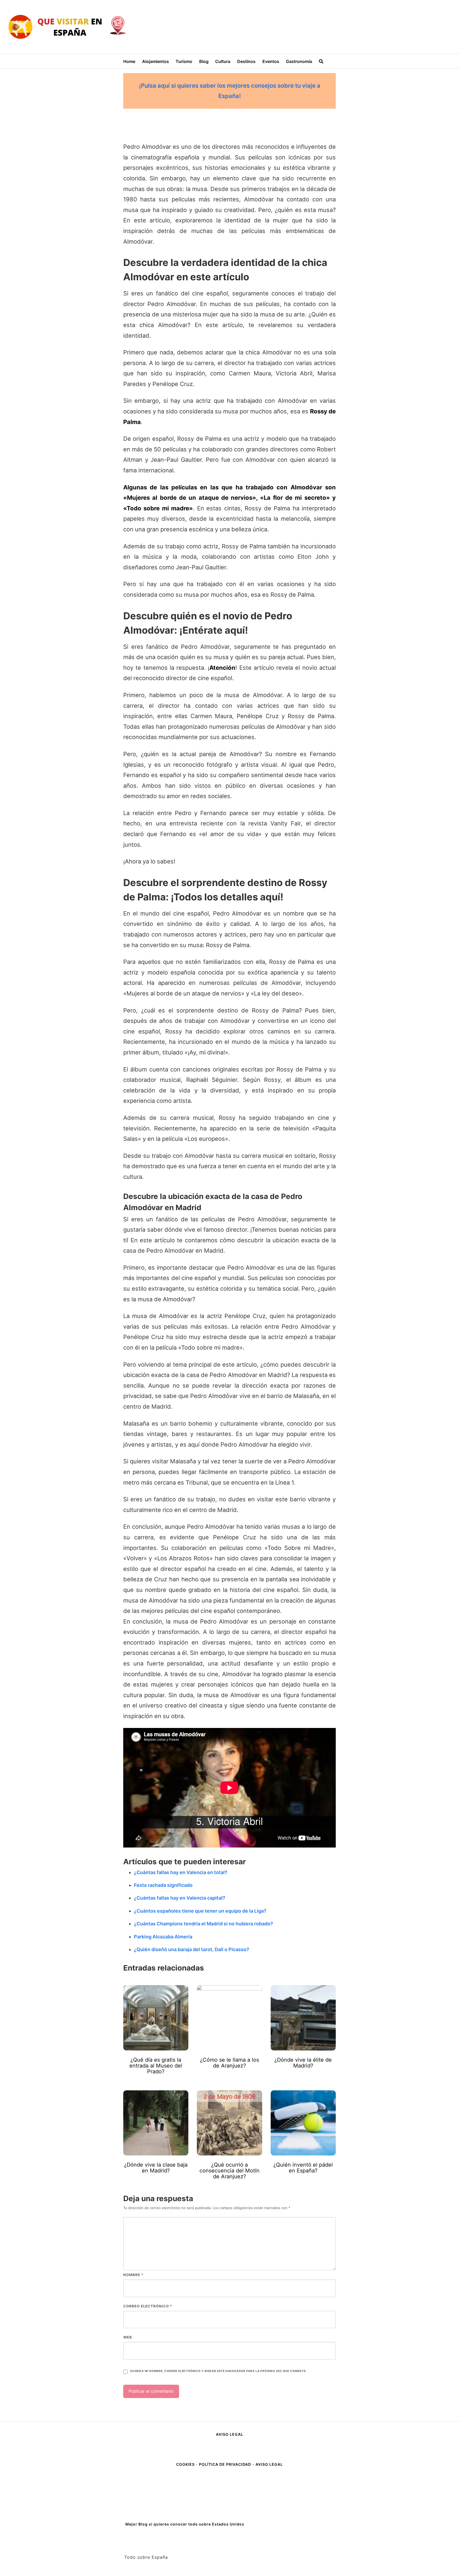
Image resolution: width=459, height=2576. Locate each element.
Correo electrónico (148, 2306)
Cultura (223, 61)
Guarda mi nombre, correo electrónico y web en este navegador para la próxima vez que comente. (218, 2371)
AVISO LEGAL (230, 2434)
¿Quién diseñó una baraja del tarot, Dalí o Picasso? (192, 1949)
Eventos (271, 61)
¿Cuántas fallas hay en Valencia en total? (181, 1872)
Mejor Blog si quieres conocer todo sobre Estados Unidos (185, 2524)
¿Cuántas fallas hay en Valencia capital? (180, 1898)
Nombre (133, 2275)
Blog (204, 61)
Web (128, 2337)
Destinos (246, 61)
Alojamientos (156, 61)
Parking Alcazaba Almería (163, 1937)
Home (129, 61)
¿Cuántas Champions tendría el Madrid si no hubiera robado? (203, 1924)
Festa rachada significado (163, 1885)
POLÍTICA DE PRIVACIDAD (225, 2464)
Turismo (184, 61)
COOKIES (186, 2464)
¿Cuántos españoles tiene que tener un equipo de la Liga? (200, 1911)
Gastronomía (299, 61)
